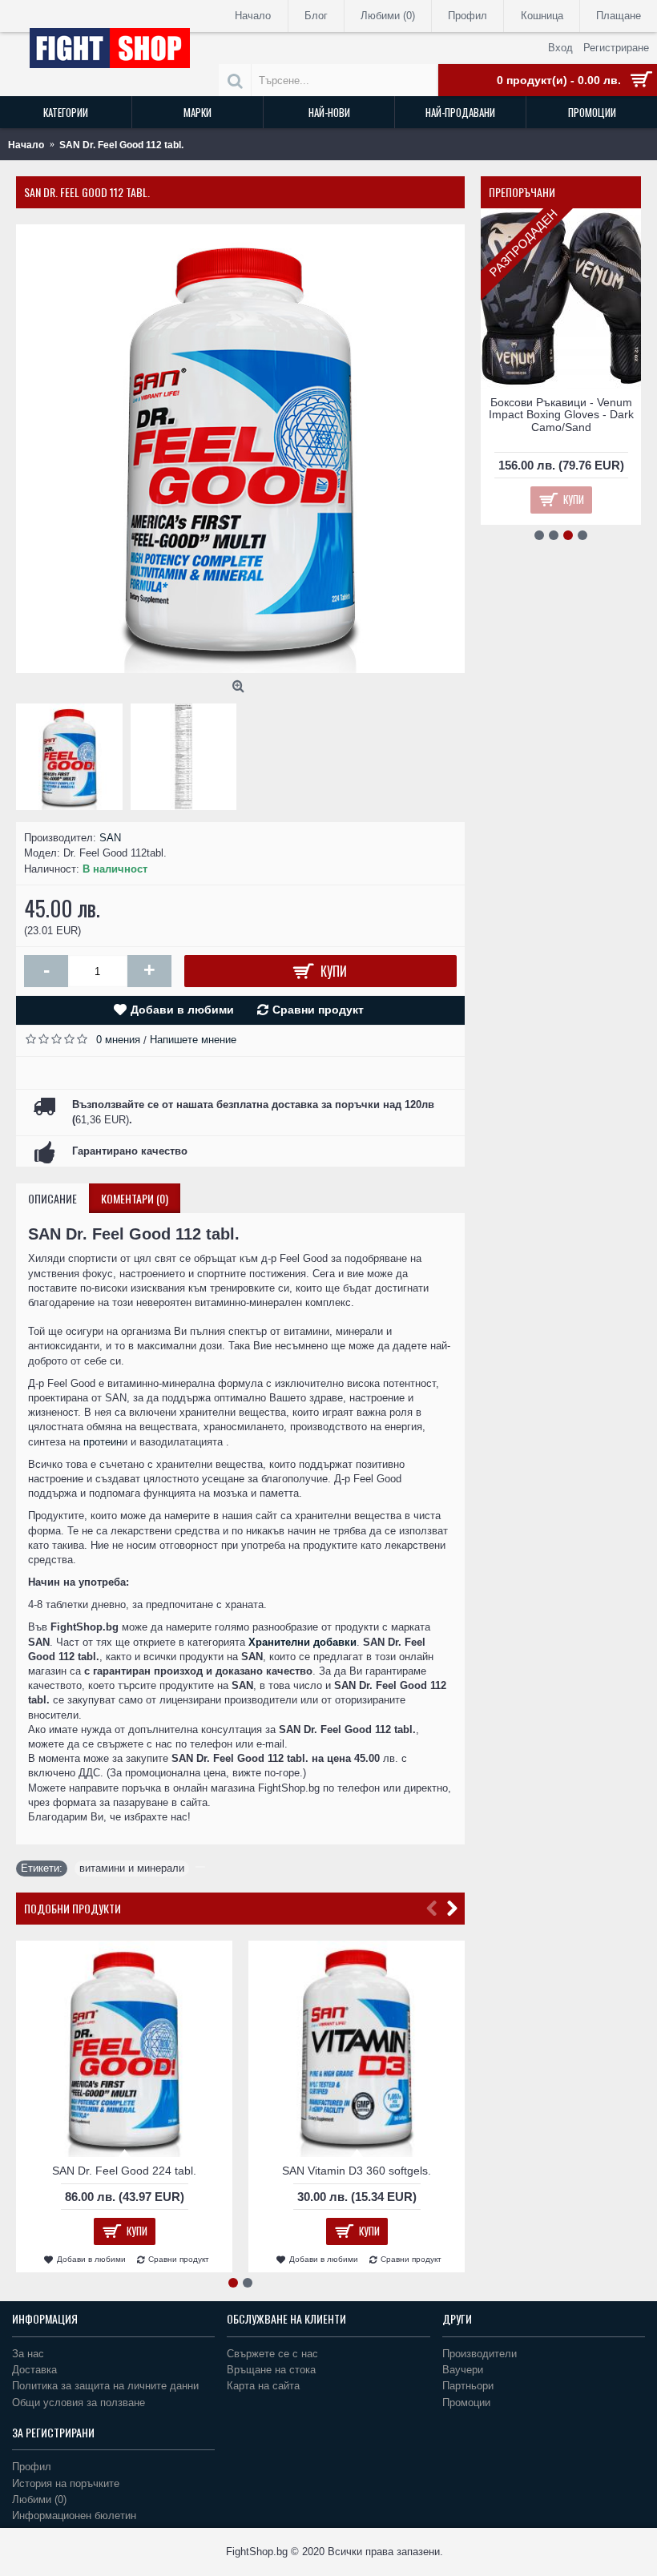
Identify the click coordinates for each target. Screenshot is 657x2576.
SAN (110, 838)
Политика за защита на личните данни (105, 2386)
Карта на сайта (263, 2386)
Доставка (34, 2370)
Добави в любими (182, 1010)
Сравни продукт (318, 1010)
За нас (28, 2354)
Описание (52, 1198)
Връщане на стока (271, 2370)
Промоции (466, 2403)
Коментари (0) (135, 1198)
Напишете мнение (193, 1040)
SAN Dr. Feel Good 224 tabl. (124, 2171)
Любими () (39, 2499)
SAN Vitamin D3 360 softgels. (357, 2171)
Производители (480, 2354)
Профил (32, 2467)
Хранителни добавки (302, 1642)
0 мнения (118, 1040)
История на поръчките (66, 2483)
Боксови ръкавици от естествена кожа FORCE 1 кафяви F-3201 (561, 415)
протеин (103, 1442)
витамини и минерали (132, 1868)
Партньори (468, 2386)
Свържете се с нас (272, 2354)
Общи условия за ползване (79, 2403)
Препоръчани (522, 192)
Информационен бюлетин (74, 2516)
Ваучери (463, 2370)
